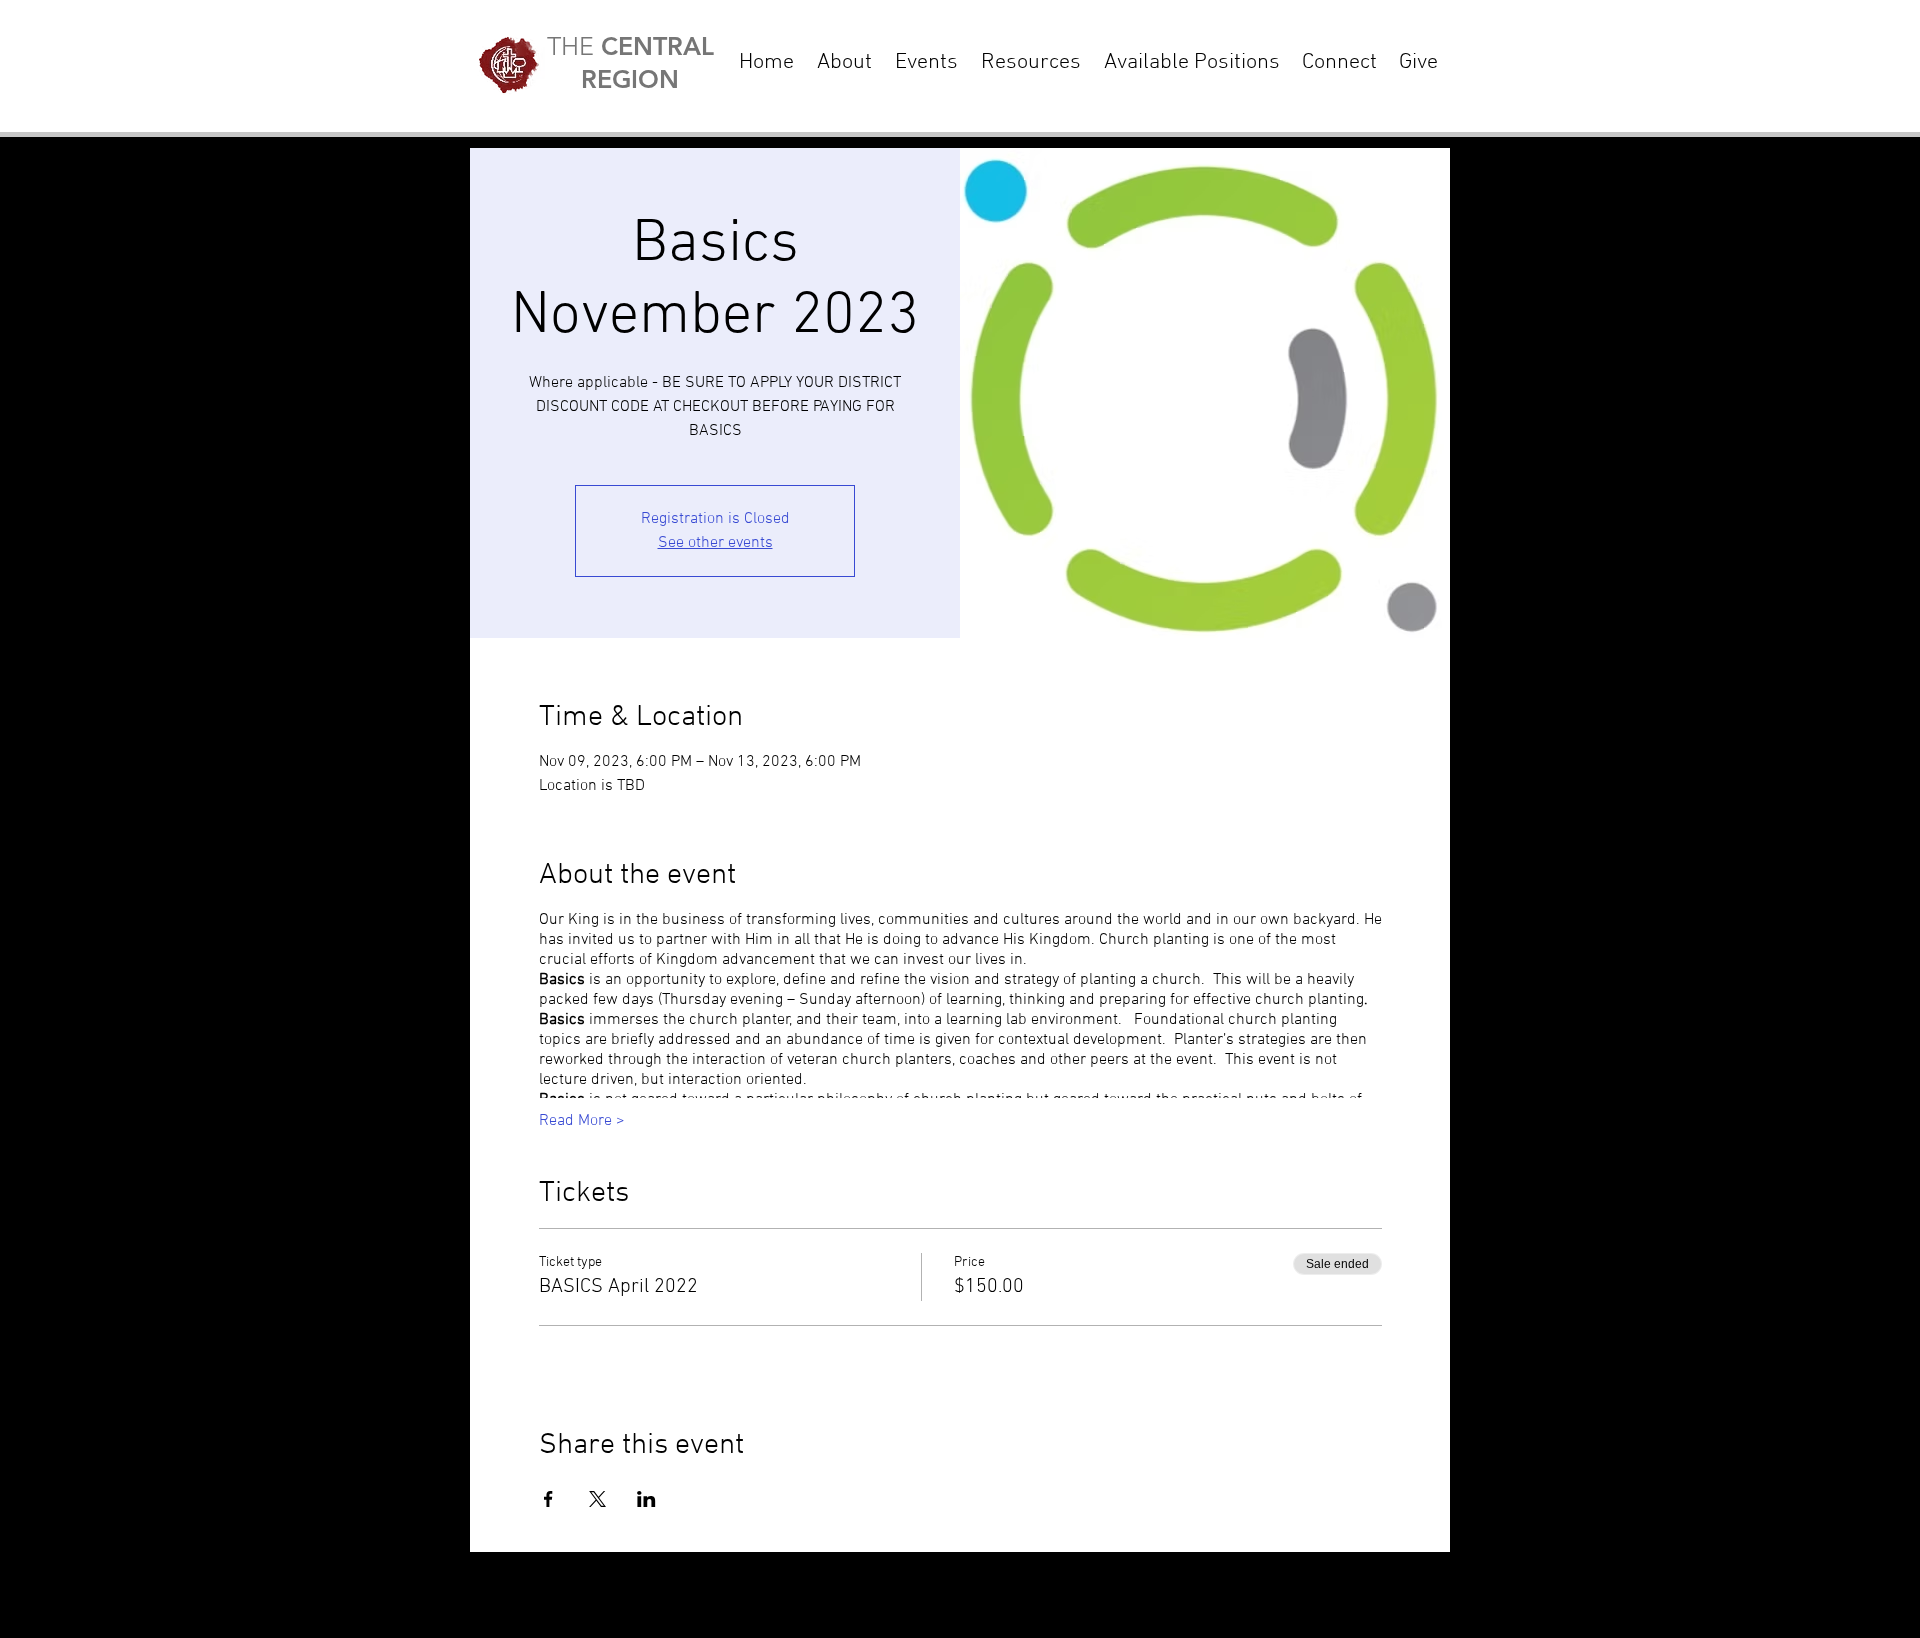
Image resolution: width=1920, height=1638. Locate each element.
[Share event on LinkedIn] (646, 1499)
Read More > (582, 1121)
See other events (715, 543)
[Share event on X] (597, 1499)
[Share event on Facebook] (548, 1499)
